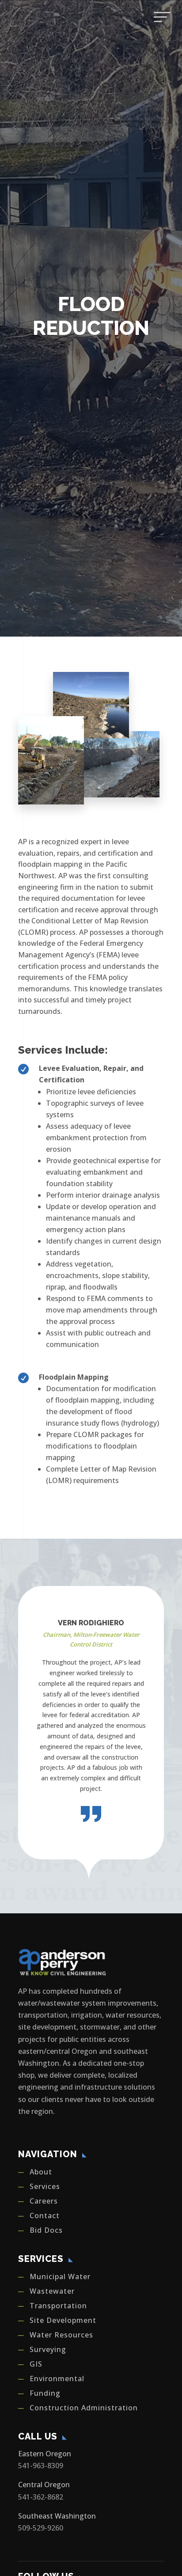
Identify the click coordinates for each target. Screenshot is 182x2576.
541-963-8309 (41, 2466)
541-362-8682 (41, 2497)
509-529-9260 (41, 2528)
